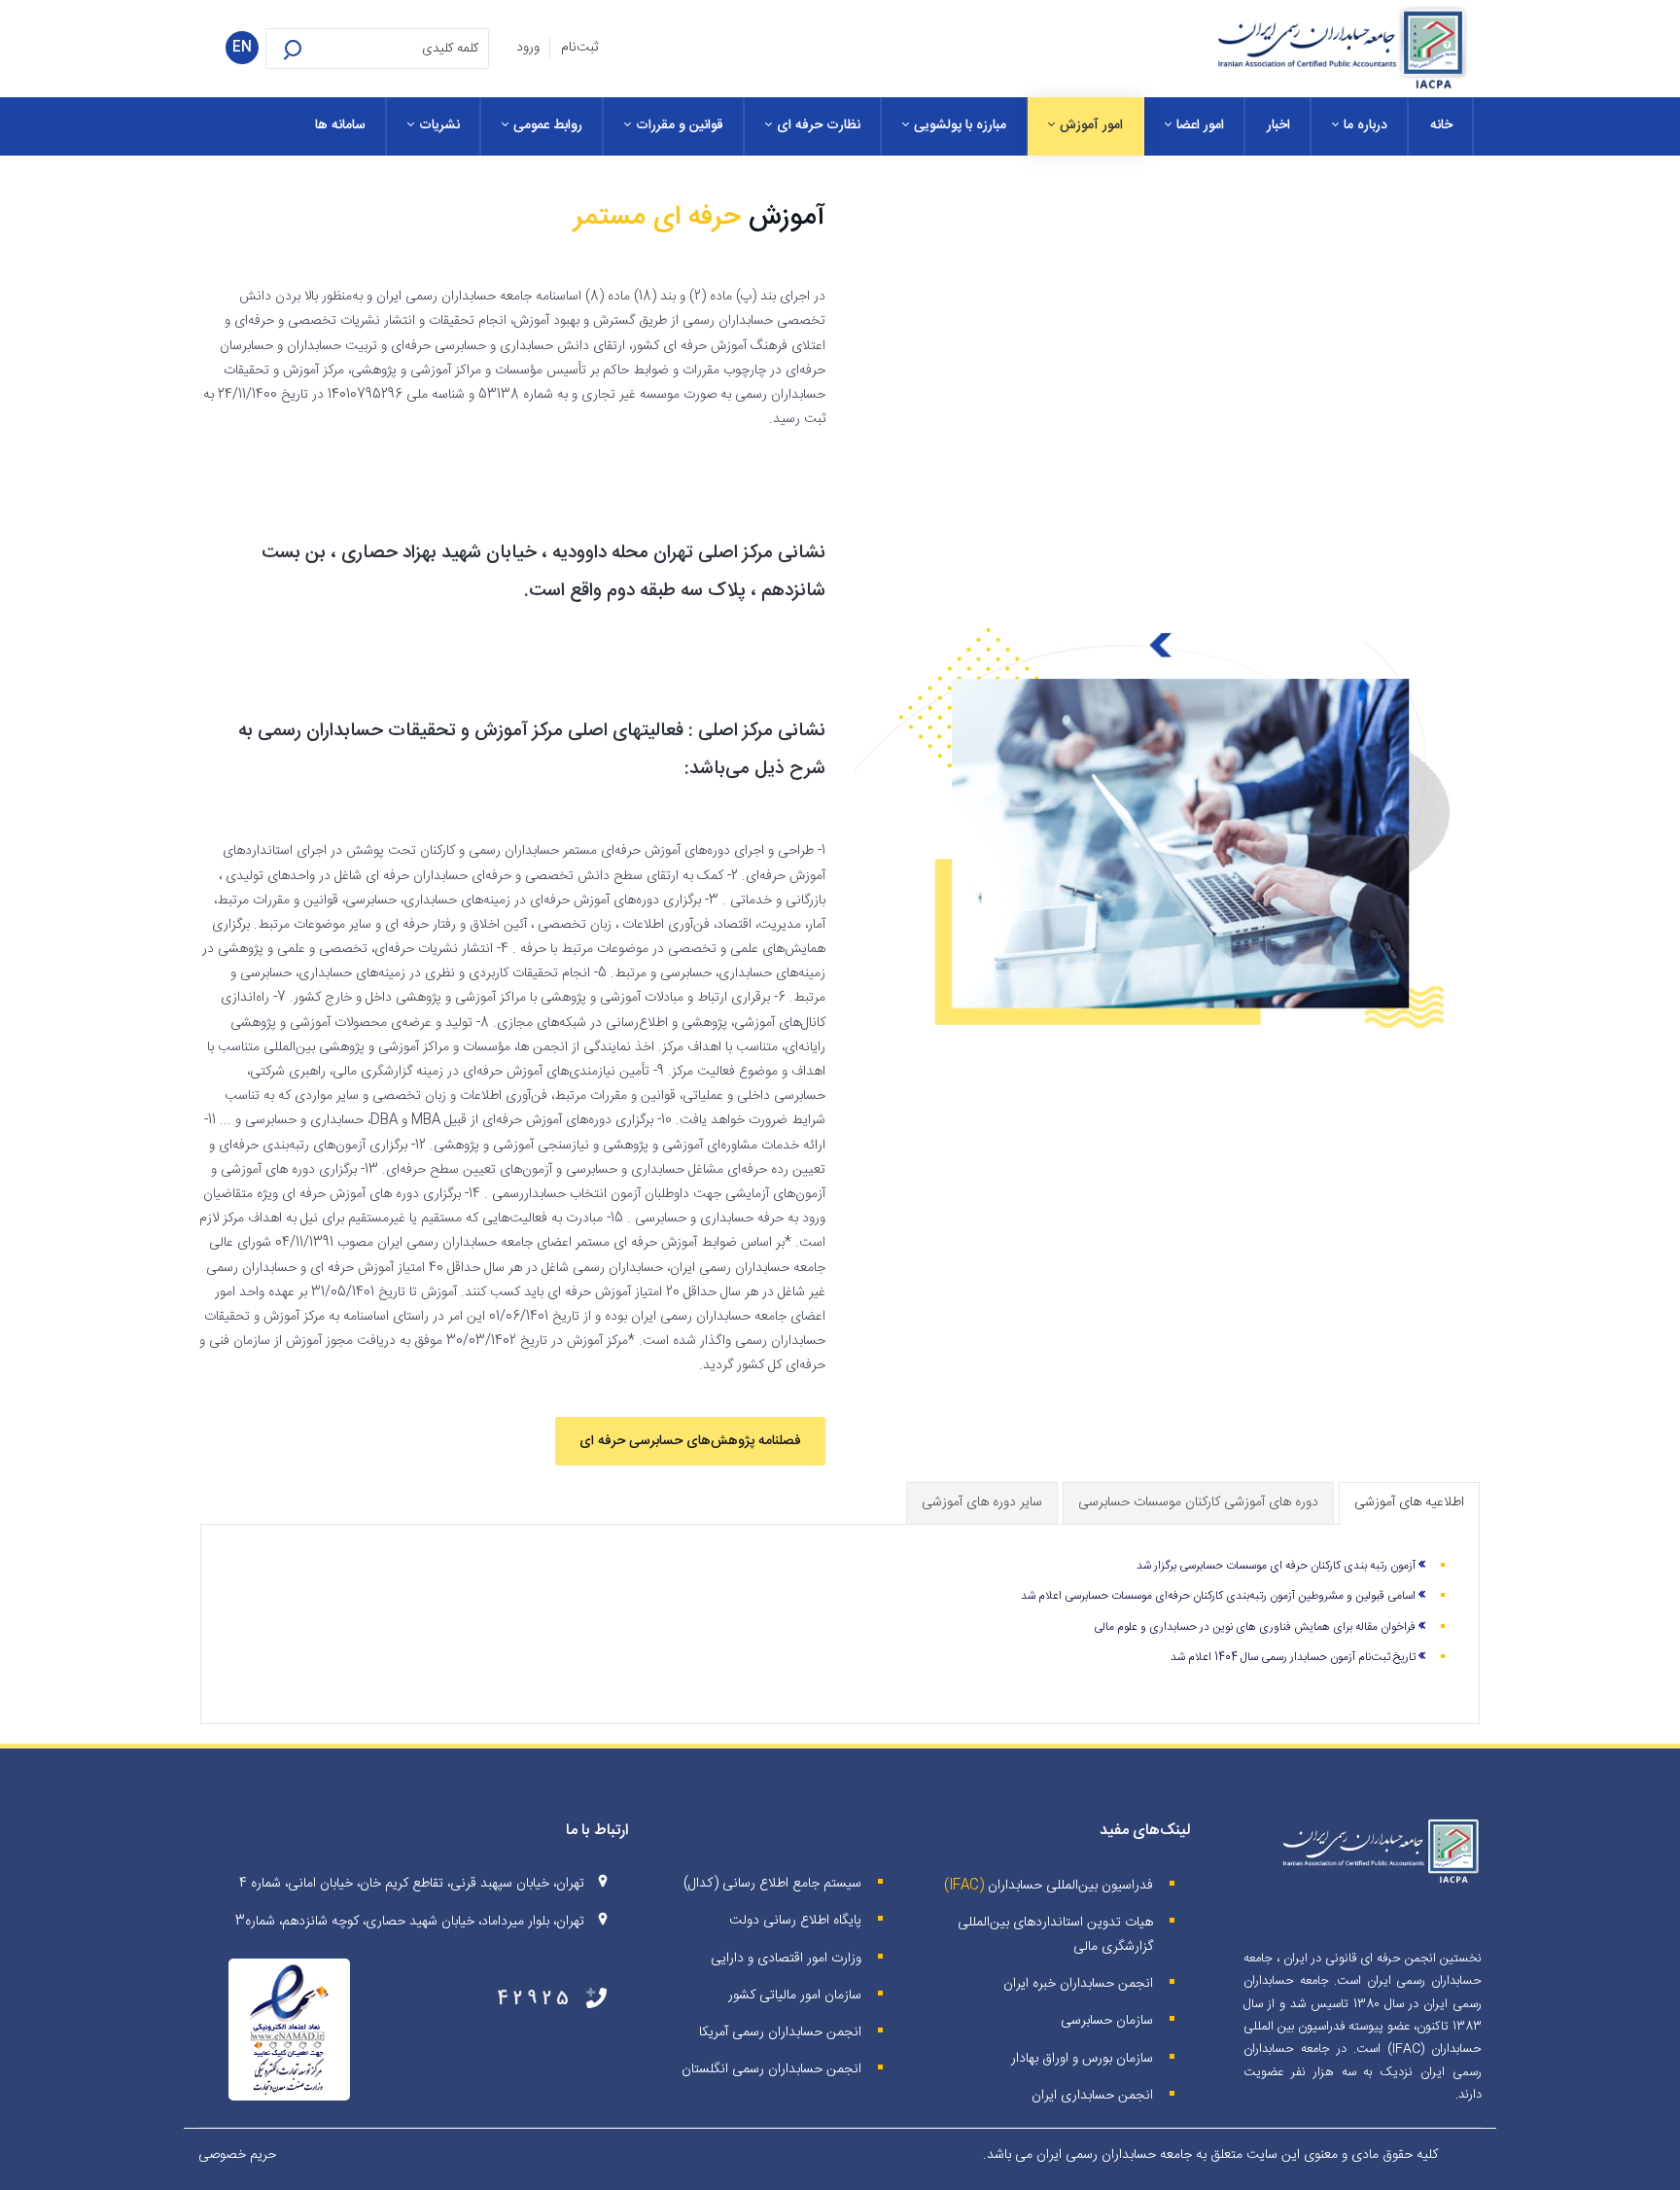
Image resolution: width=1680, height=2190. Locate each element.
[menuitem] (1441, 126)
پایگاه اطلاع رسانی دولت (795, 1921)
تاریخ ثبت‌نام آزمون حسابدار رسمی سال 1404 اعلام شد (1293, 1657)
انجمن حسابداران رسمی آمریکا (780, 2032)
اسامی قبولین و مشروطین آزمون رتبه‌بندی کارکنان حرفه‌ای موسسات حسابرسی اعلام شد (1218, 1596)
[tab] (1409, 1503)
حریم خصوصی (237, 2155)
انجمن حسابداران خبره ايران (1078, 1984)
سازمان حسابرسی (1107, 2021)
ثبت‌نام (579, 48)
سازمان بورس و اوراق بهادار (1082, 2059)
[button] (318, 49)
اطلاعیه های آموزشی (1409, 1502)
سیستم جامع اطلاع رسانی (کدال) (772, 1884)
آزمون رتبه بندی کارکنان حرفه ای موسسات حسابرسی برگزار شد (1276, 1566)
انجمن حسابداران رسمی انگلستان (771, 2069)
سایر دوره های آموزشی (982, 1502)
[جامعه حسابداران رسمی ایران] (1342, 49)
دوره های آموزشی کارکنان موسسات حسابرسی (1198, 1502)
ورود (528, 48)
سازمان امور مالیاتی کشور (795, 1996)
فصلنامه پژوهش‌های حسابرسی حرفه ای (690, 1441)
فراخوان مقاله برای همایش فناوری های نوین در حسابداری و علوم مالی (1255, 1627)
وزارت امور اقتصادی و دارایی (786, 1959)
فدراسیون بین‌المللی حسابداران (1070, 1886)
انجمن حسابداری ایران (1092, 2096)
